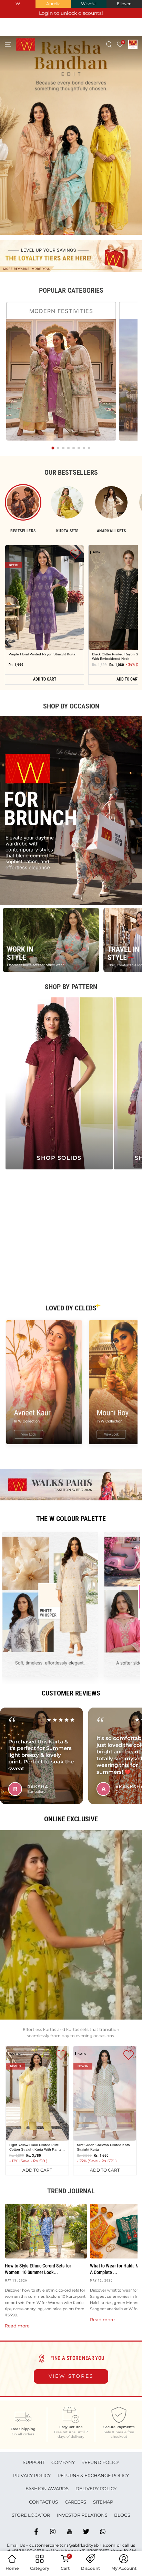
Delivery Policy (96, 2488)
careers (75, 2502)
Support (34, 2462)
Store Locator (31, 2515)
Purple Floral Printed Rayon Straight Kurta (42, 654)
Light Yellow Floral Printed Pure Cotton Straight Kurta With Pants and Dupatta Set (35, 2147)
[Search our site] (109, 44)
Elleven (124, 4)
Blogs (122, 2515)
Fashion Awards (47, 2488)
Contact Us (43, 2502)
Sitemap (103, 2502)
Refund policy (100, 2462)
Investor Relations (82, 2515)
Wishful (89, 4)
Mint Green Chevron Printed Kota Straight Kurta (103, 2147)
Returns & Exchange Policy (93, 2475)
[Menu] (8, 44)
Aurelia (53, 4)
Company (63, 2462)
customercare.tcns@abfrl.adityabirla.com (72, 2545)
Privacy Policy (32, 2475)
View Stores (71, 2376)
